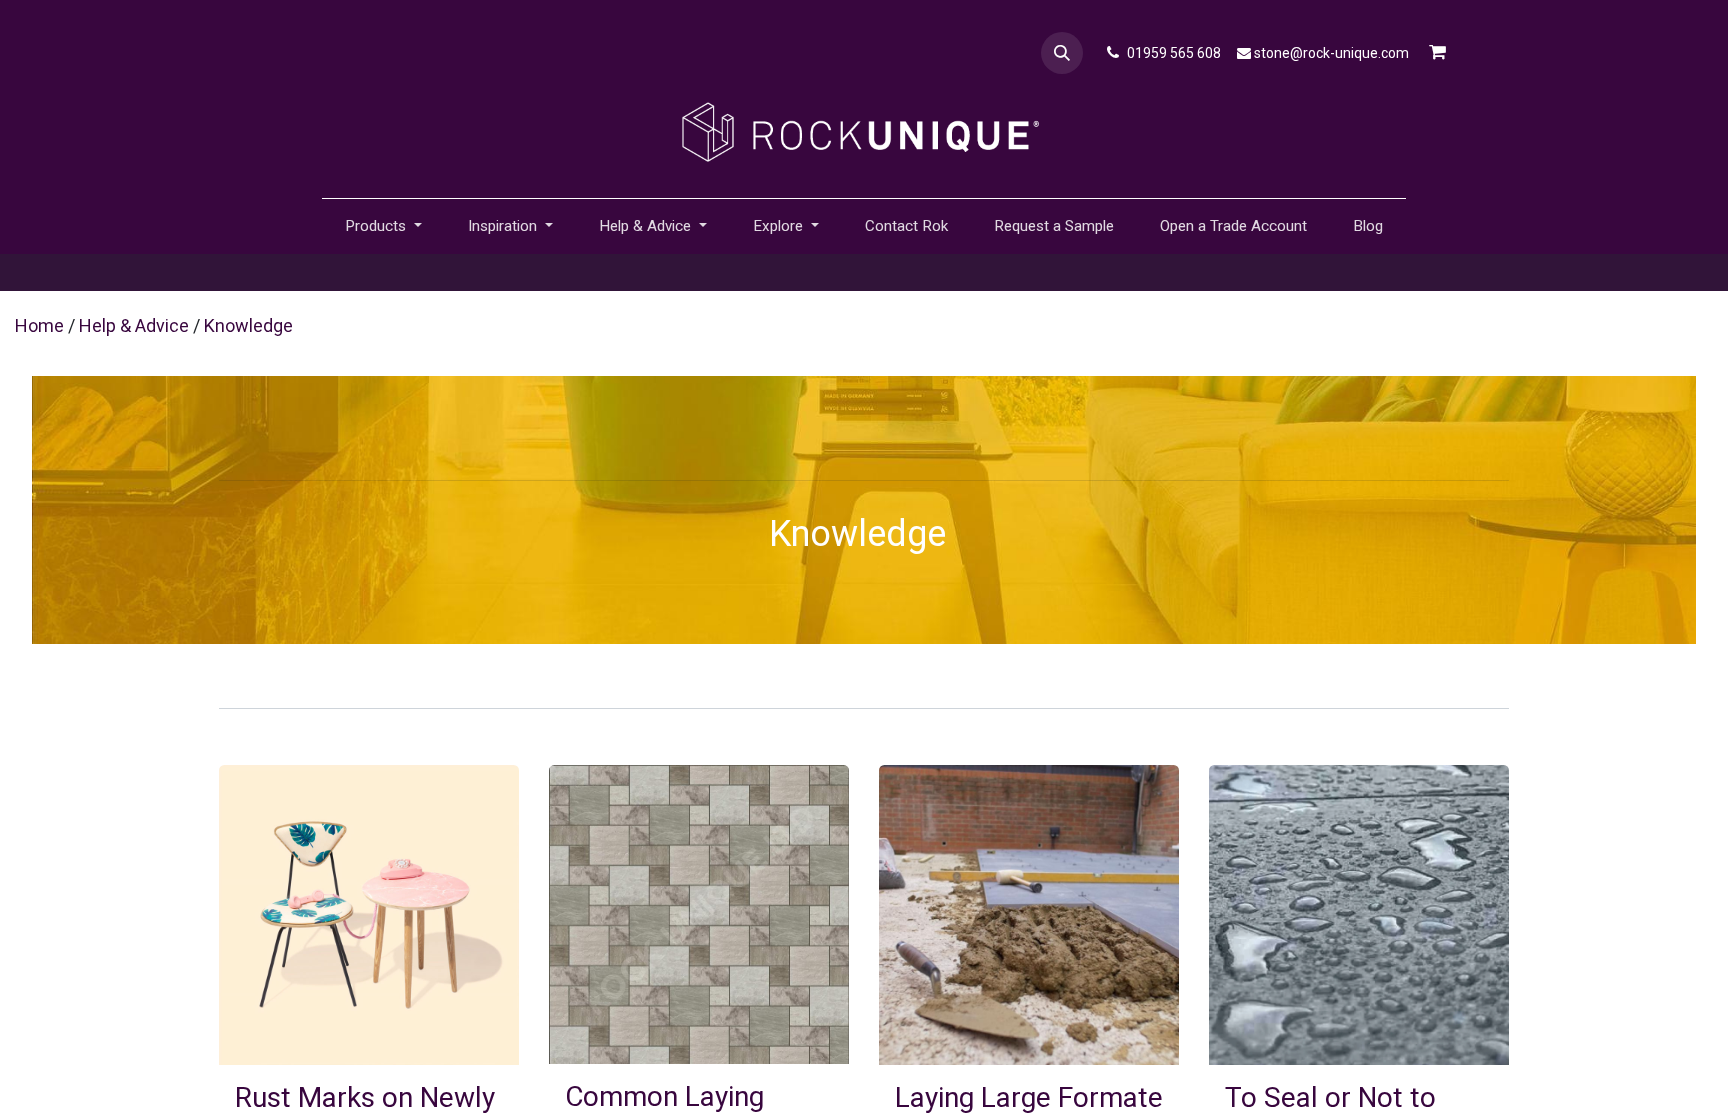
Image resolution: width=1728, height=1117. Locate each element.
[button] (1062, 53)
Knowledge (248, 325)
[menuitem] (906, 226)
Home (39, 325)
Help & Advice (134, 325)
